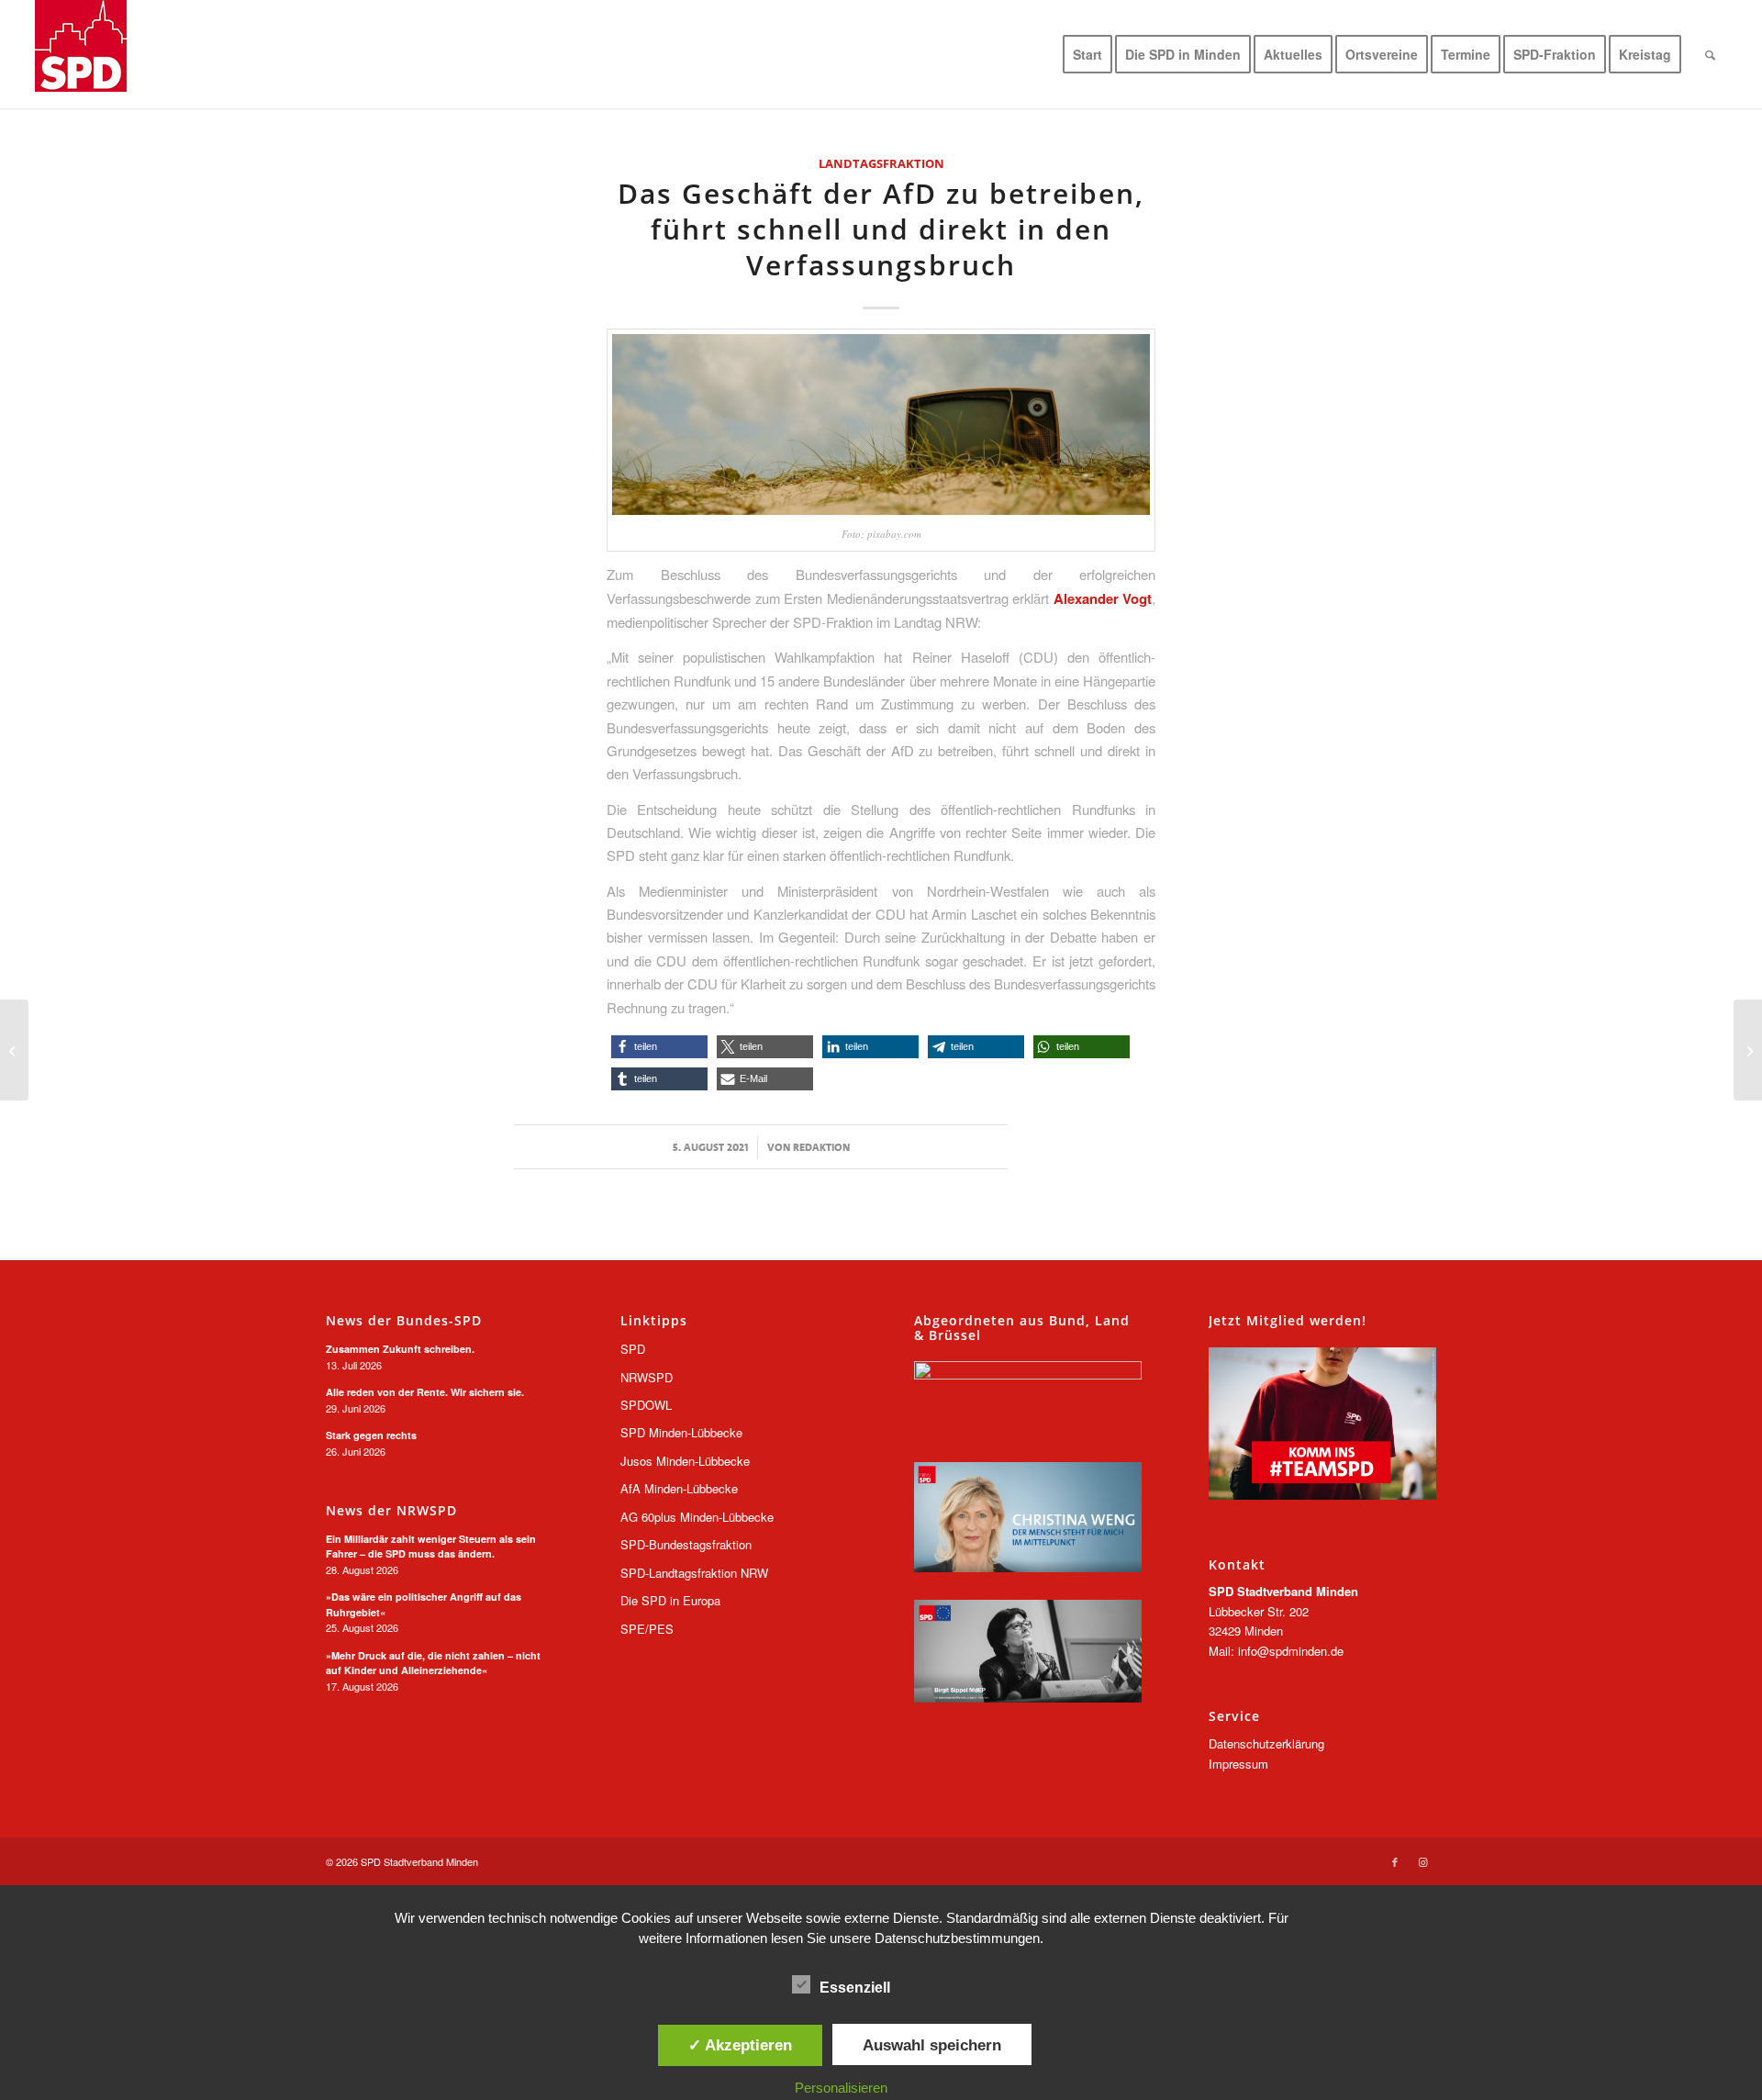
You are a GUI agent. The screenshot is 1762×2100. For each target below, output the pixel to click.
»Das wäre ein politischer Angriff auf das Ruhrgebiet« (424, 1604)
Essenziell (855, 1988)
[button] (659, 1047)
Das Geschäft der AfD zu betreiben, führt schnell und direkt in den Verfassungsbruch (881, 229)
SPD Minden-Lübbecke (681, 1432)
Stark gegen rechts (371, 1435)
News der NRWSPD (391, 1511)
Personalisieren (841, 2088)
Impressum (1238, 1764)
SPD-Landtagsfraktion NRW (694, 1573)
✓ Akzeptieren (740, 2045)
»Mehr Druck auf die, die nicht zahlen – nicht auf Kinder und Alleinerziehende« (433, 1663)
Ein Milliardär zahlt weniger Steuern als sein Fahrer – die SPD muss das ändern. (431, 1547)
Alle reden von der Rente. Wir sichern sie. (425, 1392)
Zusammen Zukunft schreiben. (400, 1349)
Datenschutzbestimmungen (957, 1938)
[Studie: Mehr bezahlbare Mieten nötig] (14, 1050)
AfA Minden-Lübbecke (679, 1488)
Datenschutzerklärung (1266, 1743)
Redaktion (821, 1147)
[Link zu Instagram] (1422, 1861)
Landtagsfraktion (881, 163)
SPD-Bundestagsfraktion (686, 1544)
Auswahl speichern (932, 2045)
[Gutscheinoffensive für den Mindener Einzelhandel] (1748, 1050)
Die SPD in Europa (670, 1600)
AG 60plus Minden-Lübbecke (697, 1517)
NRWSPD (647, 1377)
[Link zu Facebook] (1395, 1861)
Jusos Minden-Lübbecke (685, 1461)
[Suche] (1710, 54)
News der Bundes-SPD (404, 1321)
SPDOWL (646, 1405)
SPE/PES (647, 1629)
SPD (633, 1349)
